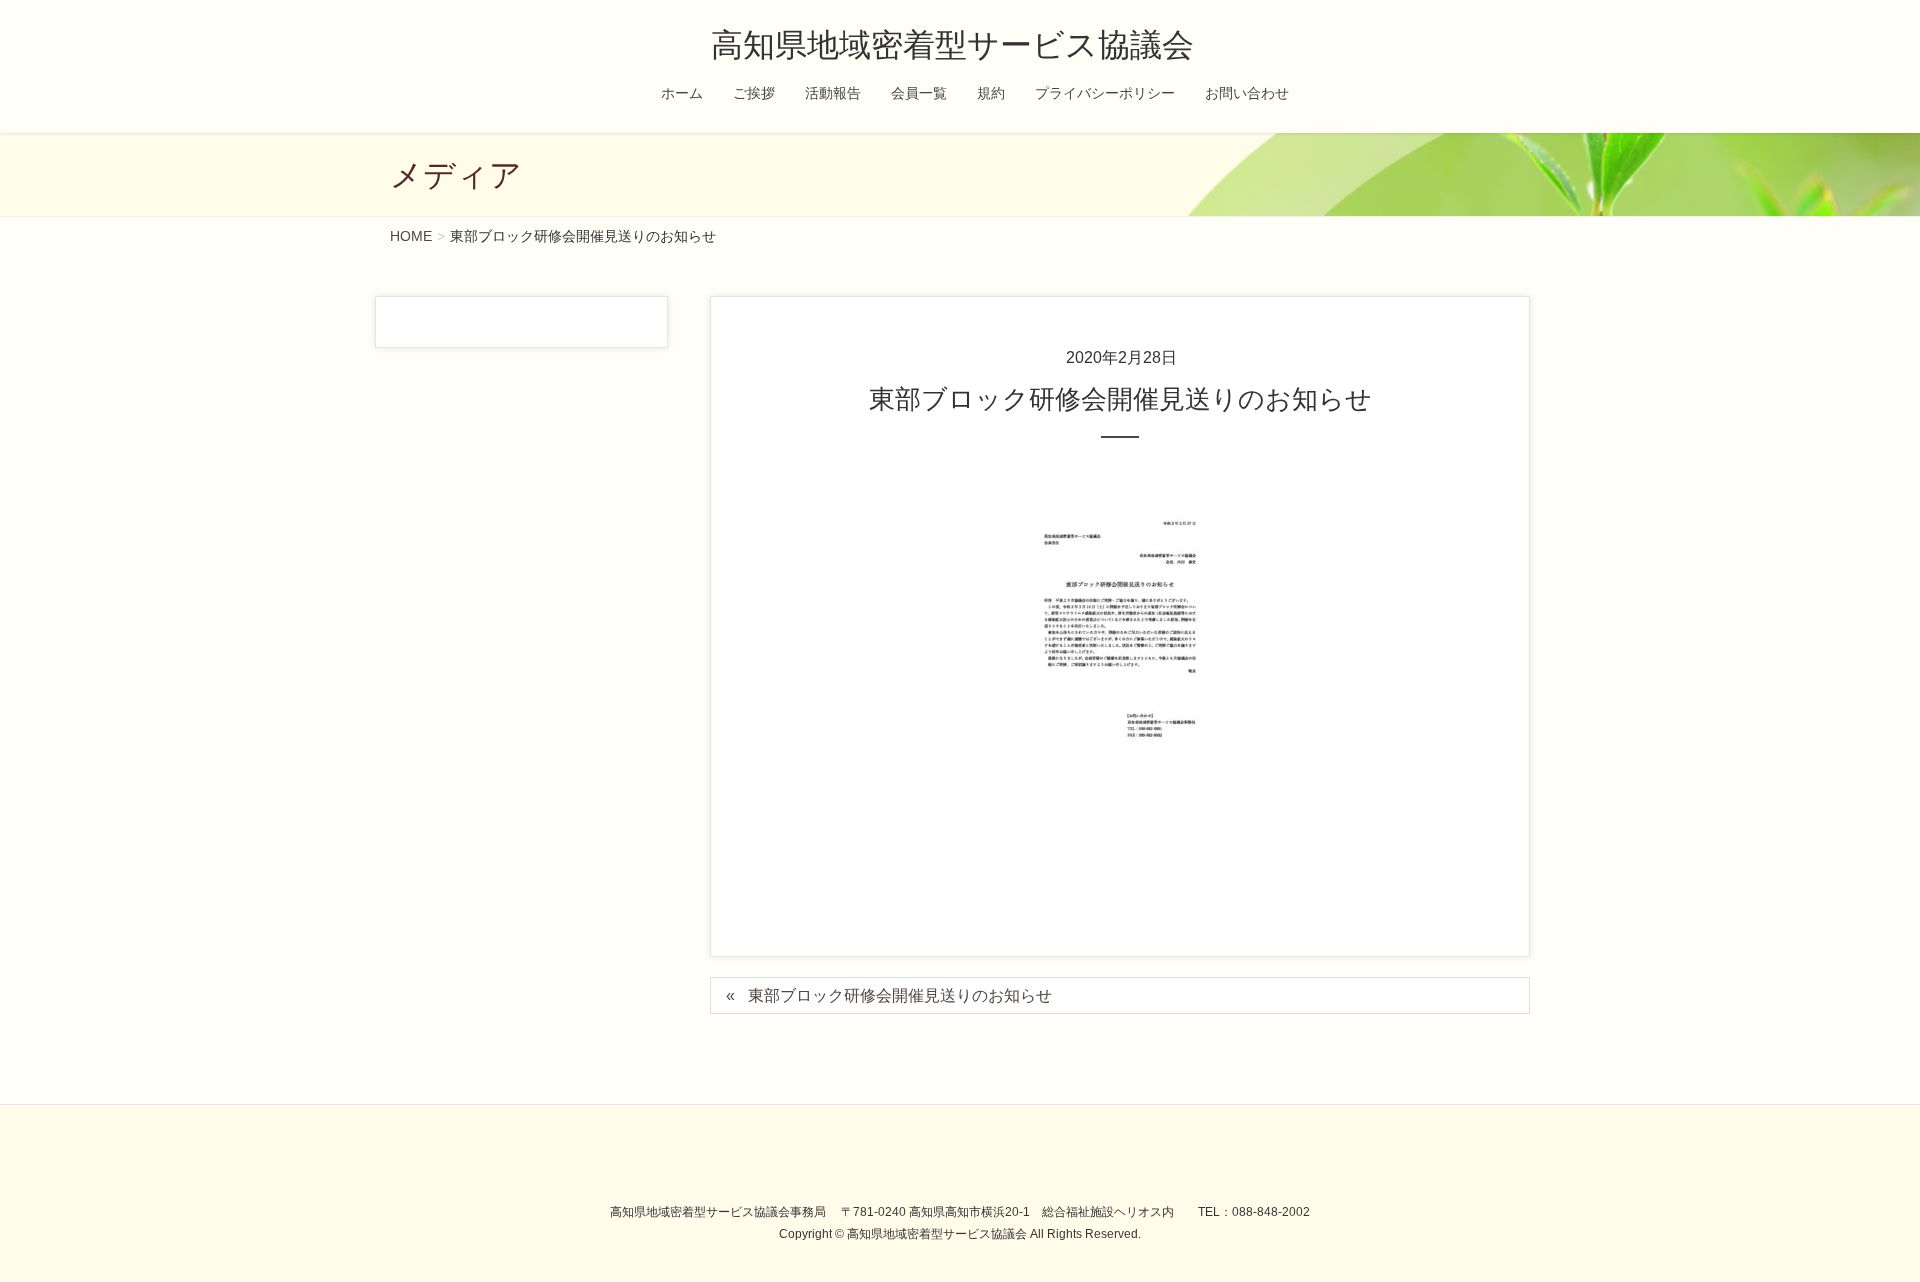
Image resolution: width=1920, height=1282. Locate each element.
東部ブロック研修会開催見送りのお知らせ (900, 995)
